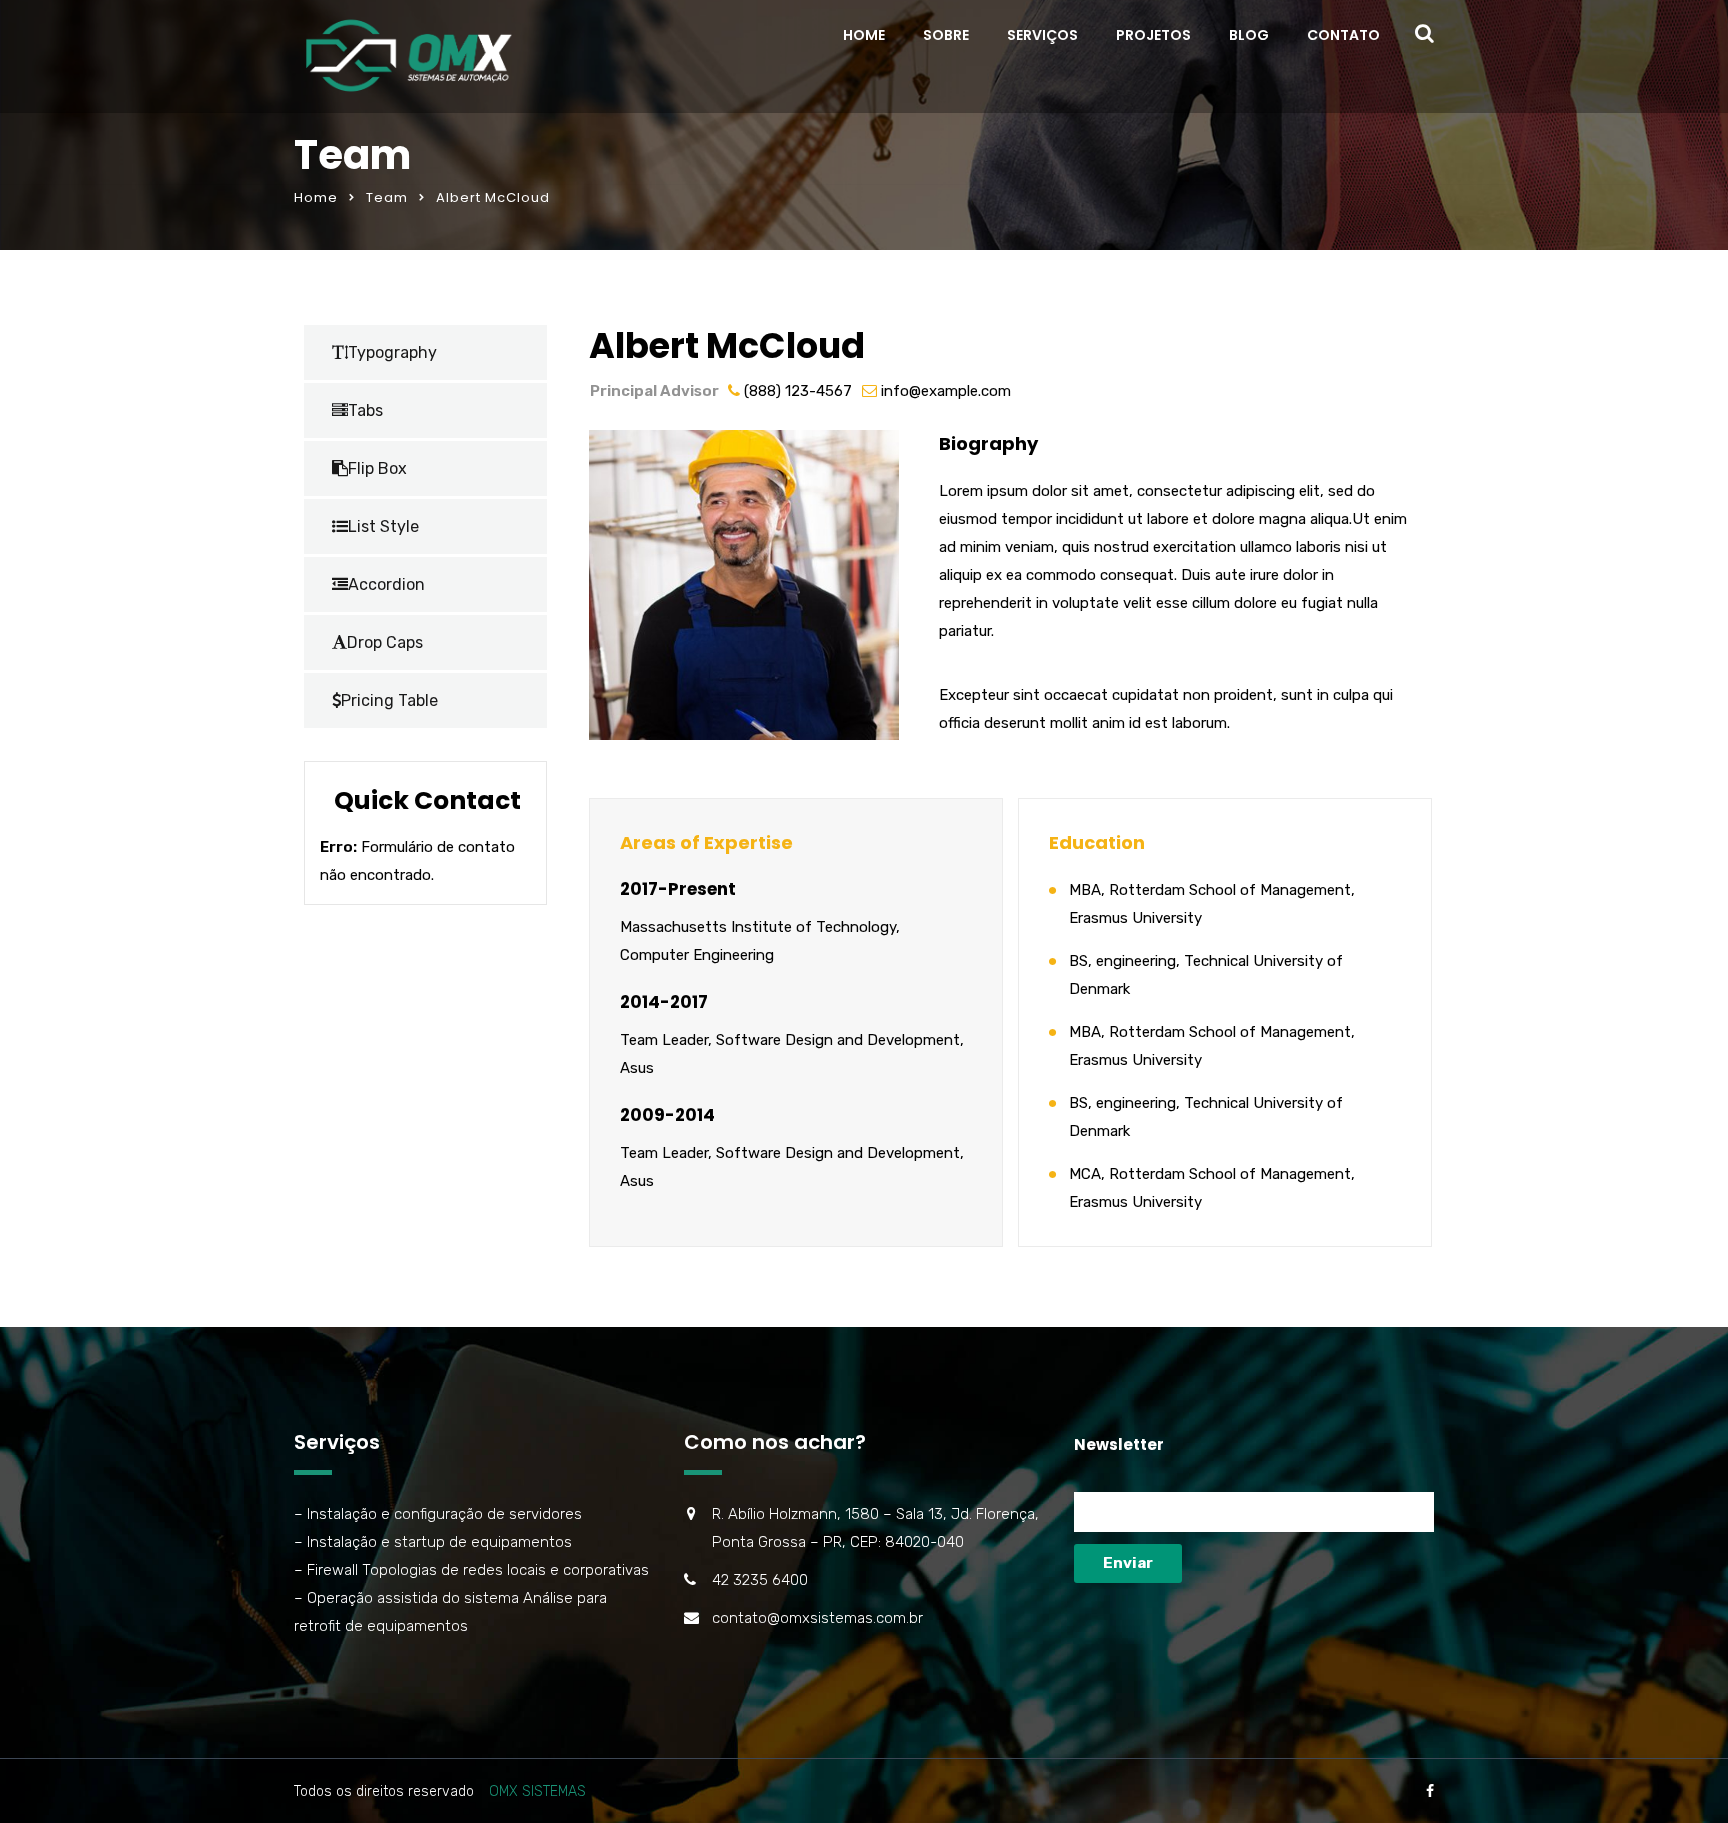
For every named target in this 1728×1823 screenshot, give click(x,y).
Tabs (365, 410)
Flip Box (377, 468)
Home (864, 35)
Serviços (1042, 35)
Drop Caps (385, 642)
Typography (392, 352)
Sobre (946, 35)
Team (387, 197)
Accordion (386, 584)
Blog (1249, 35)
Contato (1343, 35)
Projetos (1153, 35)
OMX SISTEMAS (537, 1791)
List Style (383, 526)
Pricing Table (389, 700)
